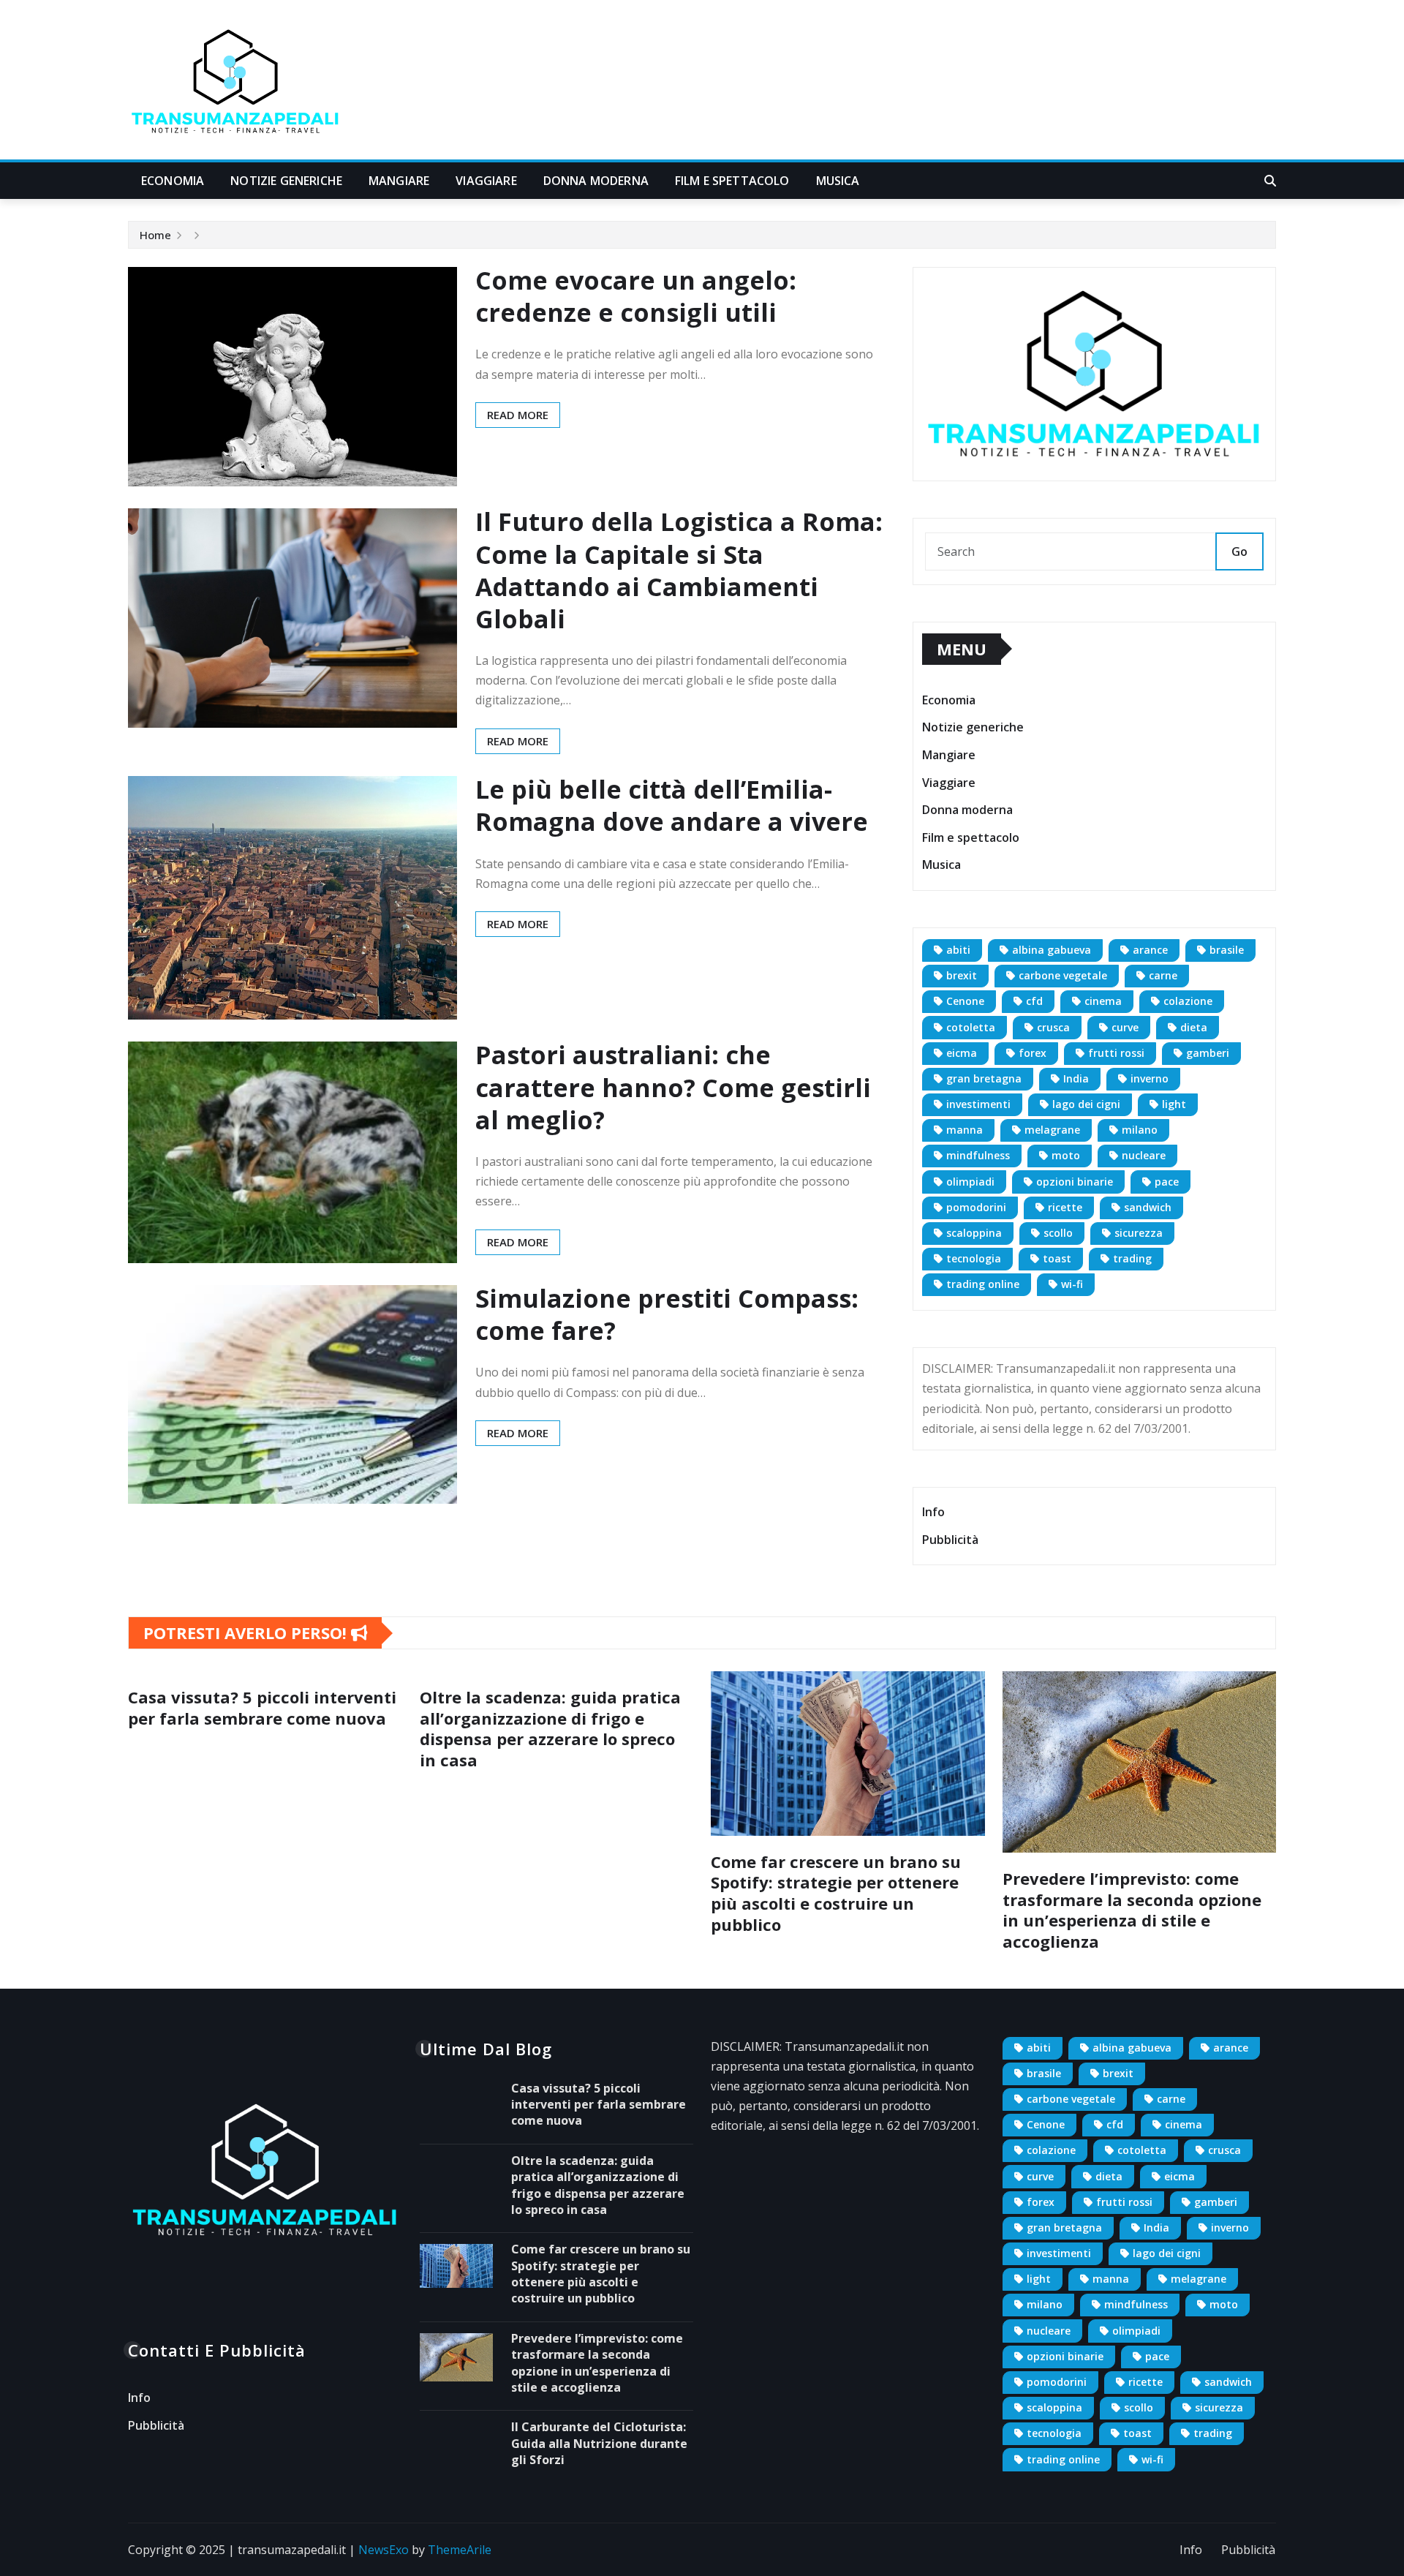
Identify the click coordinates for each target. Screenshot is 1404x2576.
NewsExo (384, 2550)
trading (1132, 1258)
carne (1163, 975)
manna (965, 1130)
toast (1057, 1258)
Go (1239, 551)
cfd (1034, 1001)
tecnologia (974, 1258)
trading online (983, 1284)
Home (155, 235)
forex (1033, 1053)
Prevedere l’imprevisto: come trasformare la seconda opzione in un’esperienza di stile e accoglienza (1132, 1910)
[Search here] (1270, 181)
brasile (1227, 950)
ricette (1065, 1207)
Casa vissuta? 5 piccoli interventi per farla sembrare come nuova (262, 1707)
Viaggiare (486, 181)
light (1174, 1104)
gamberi (1208, 1053)
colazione (1188, 1001)
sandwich (1148, 1207)
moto (1066, 1155)
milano (1140, 1130)
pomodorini (976, 1207)
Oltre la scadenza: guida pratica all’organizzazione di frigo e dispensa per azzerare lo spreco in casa (550, 1728)
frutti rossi (1116, 1053)
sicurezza (1139, 1233)
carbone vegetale (1063, 975)
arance (1150, 950)
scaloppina (974, 1233)
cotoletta (971, 1027)
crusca (1053, 1027)
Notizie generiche (286, 181)
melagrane (1052, 1130)
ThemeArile (460, 2550)
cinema (1103, 1001)
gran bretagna (984, 1078)
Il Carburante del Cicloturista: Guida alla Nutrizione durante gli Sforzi (599, 2443)
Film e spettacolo (732, 181)
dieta (1194, 1027)
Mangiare (399, 181)
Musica (838, 181)
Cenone (965, 1001)
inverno (1150, 1078)
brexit (962, 975)
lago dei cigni (1086, 1104)
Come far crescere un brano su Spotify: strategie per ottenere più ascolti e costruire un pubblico (836, 1893)
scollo (1058, 1233)
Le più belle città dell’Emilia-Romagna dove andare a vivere (672, 805)
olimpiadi (970, 1182)
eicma (962, 1053)
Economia (173, 181)
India (1076, 1078)
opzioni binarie (1075, 1182)
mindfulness (978, 1155)
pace (1167, 1182)
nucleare (1144, 1155)
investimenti (978, 1104)
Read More (518, 415)
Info (933, 1512)
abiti (958, 950)
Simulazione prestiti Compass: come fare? (667, 1314)
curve (1125, 1027)
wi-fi (1072, 1284)
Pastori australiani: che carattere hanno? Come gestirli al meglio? (673, 1087)
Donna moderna (596, 181)
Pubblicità (950, 1540)
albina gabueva (1052, 950)
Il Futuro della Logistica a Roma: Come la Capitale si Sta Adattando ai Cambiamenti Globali (679, 570)
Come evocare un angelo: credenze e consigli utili (636, 296)
